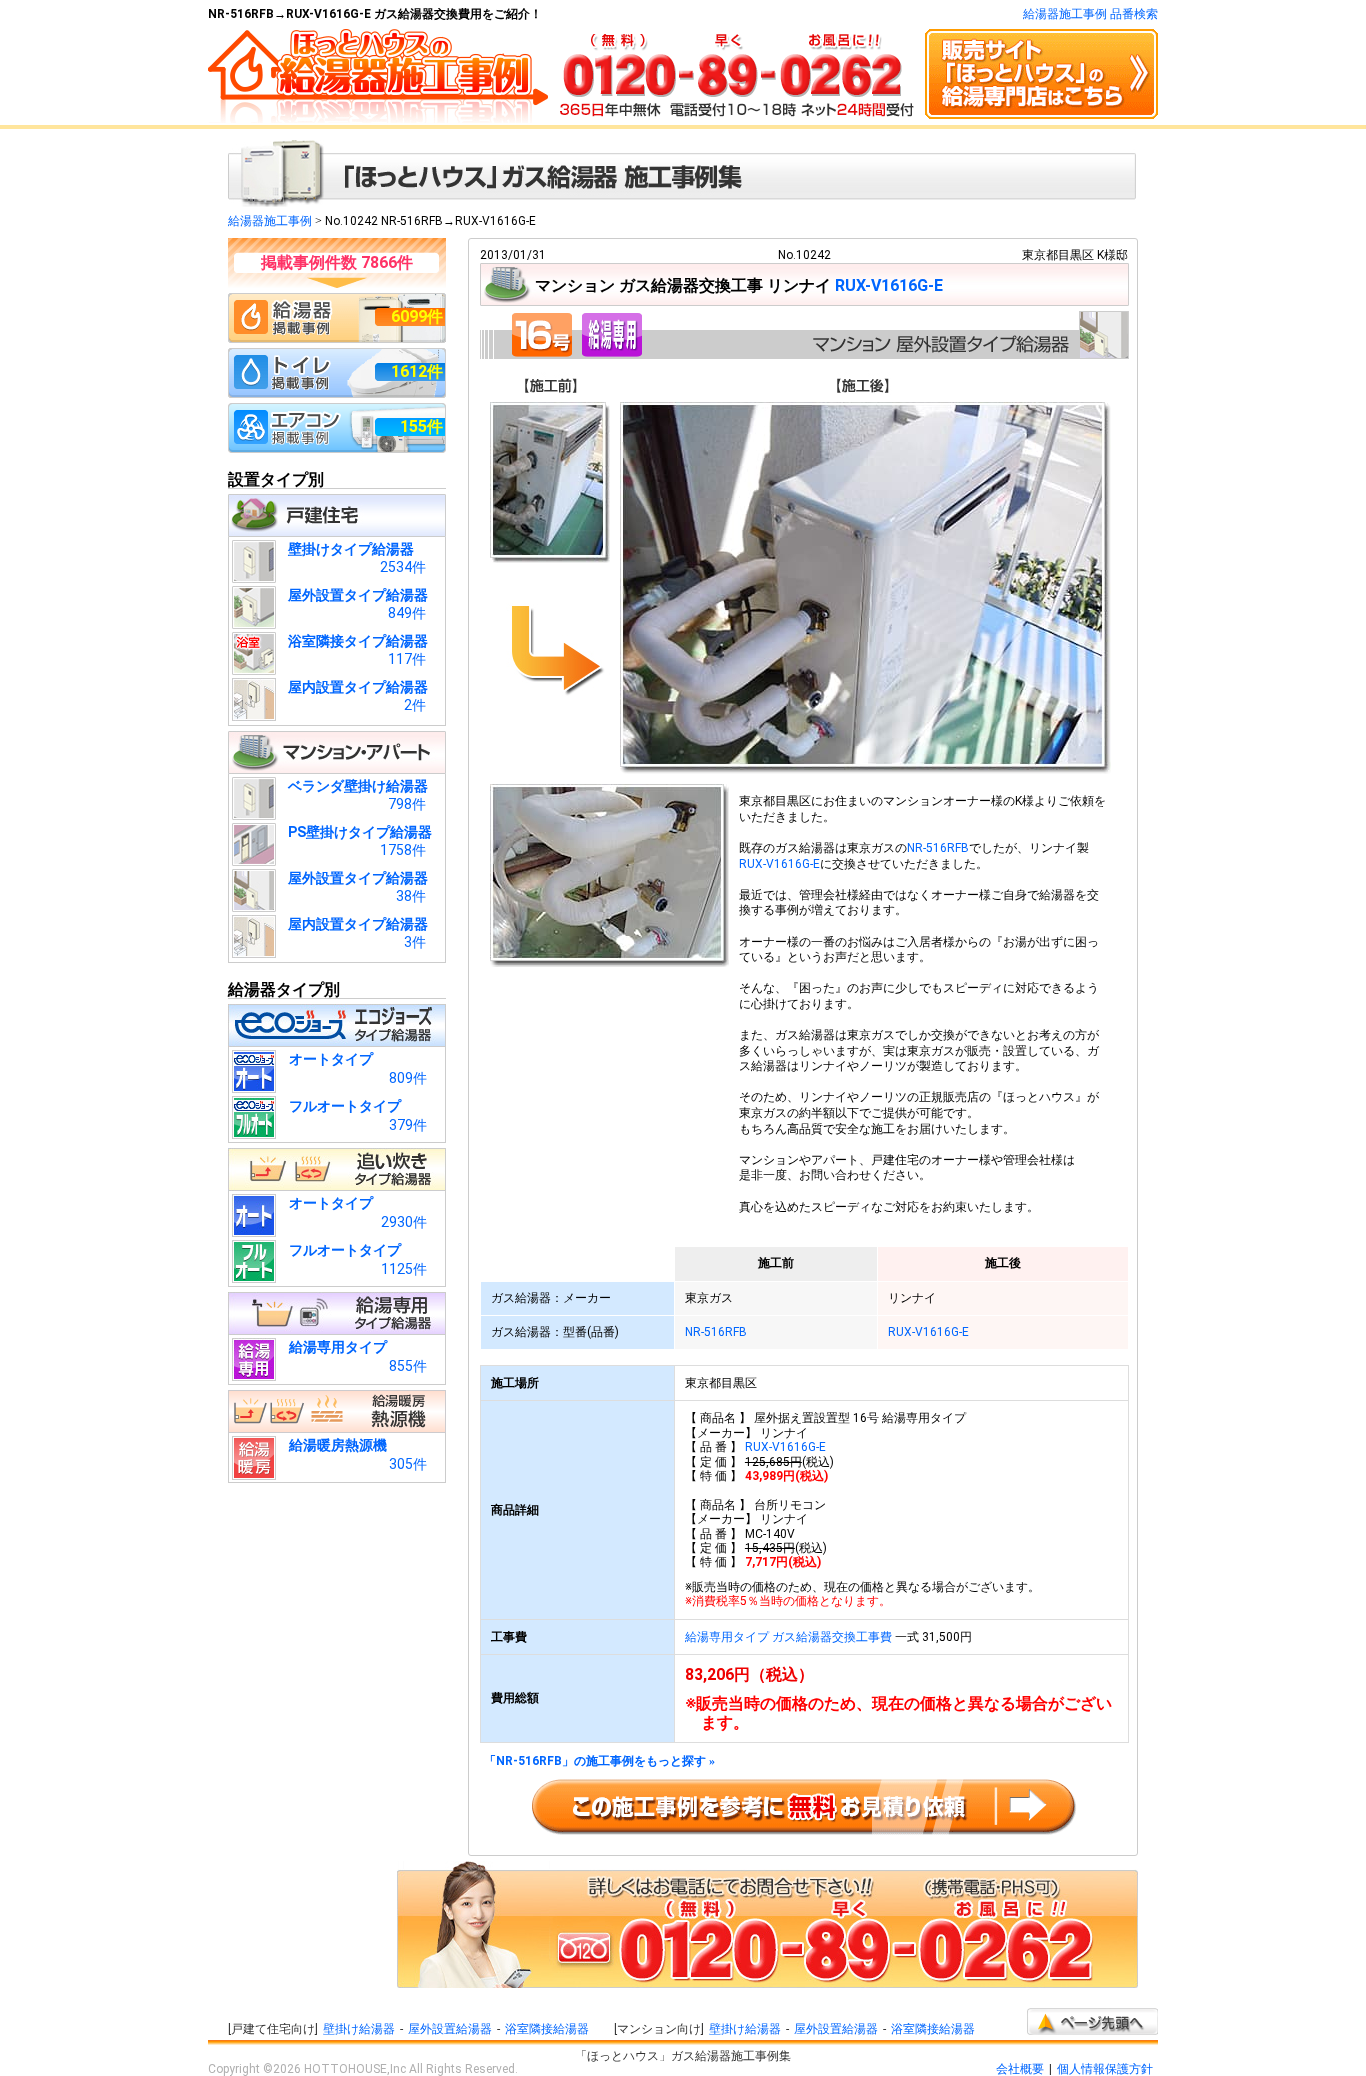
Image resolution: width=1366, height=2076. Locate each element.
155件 (421, 426)
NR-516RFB (938, 848)
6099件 (417, 316)
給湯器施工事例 (270, 221)
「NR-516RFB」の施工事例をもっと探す (599, 1761)
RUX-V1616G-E (889, 285)
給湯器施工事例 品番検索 (1090, 14)
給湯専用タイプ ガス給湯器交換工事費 (788, 1637)
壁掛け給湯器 (359, 2029)
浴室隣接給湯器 (547, 2029)
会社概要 (1020, 2069)
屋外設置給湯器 (450, 2029)
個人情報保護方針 (1105, 2069)
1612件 (417, 371)
